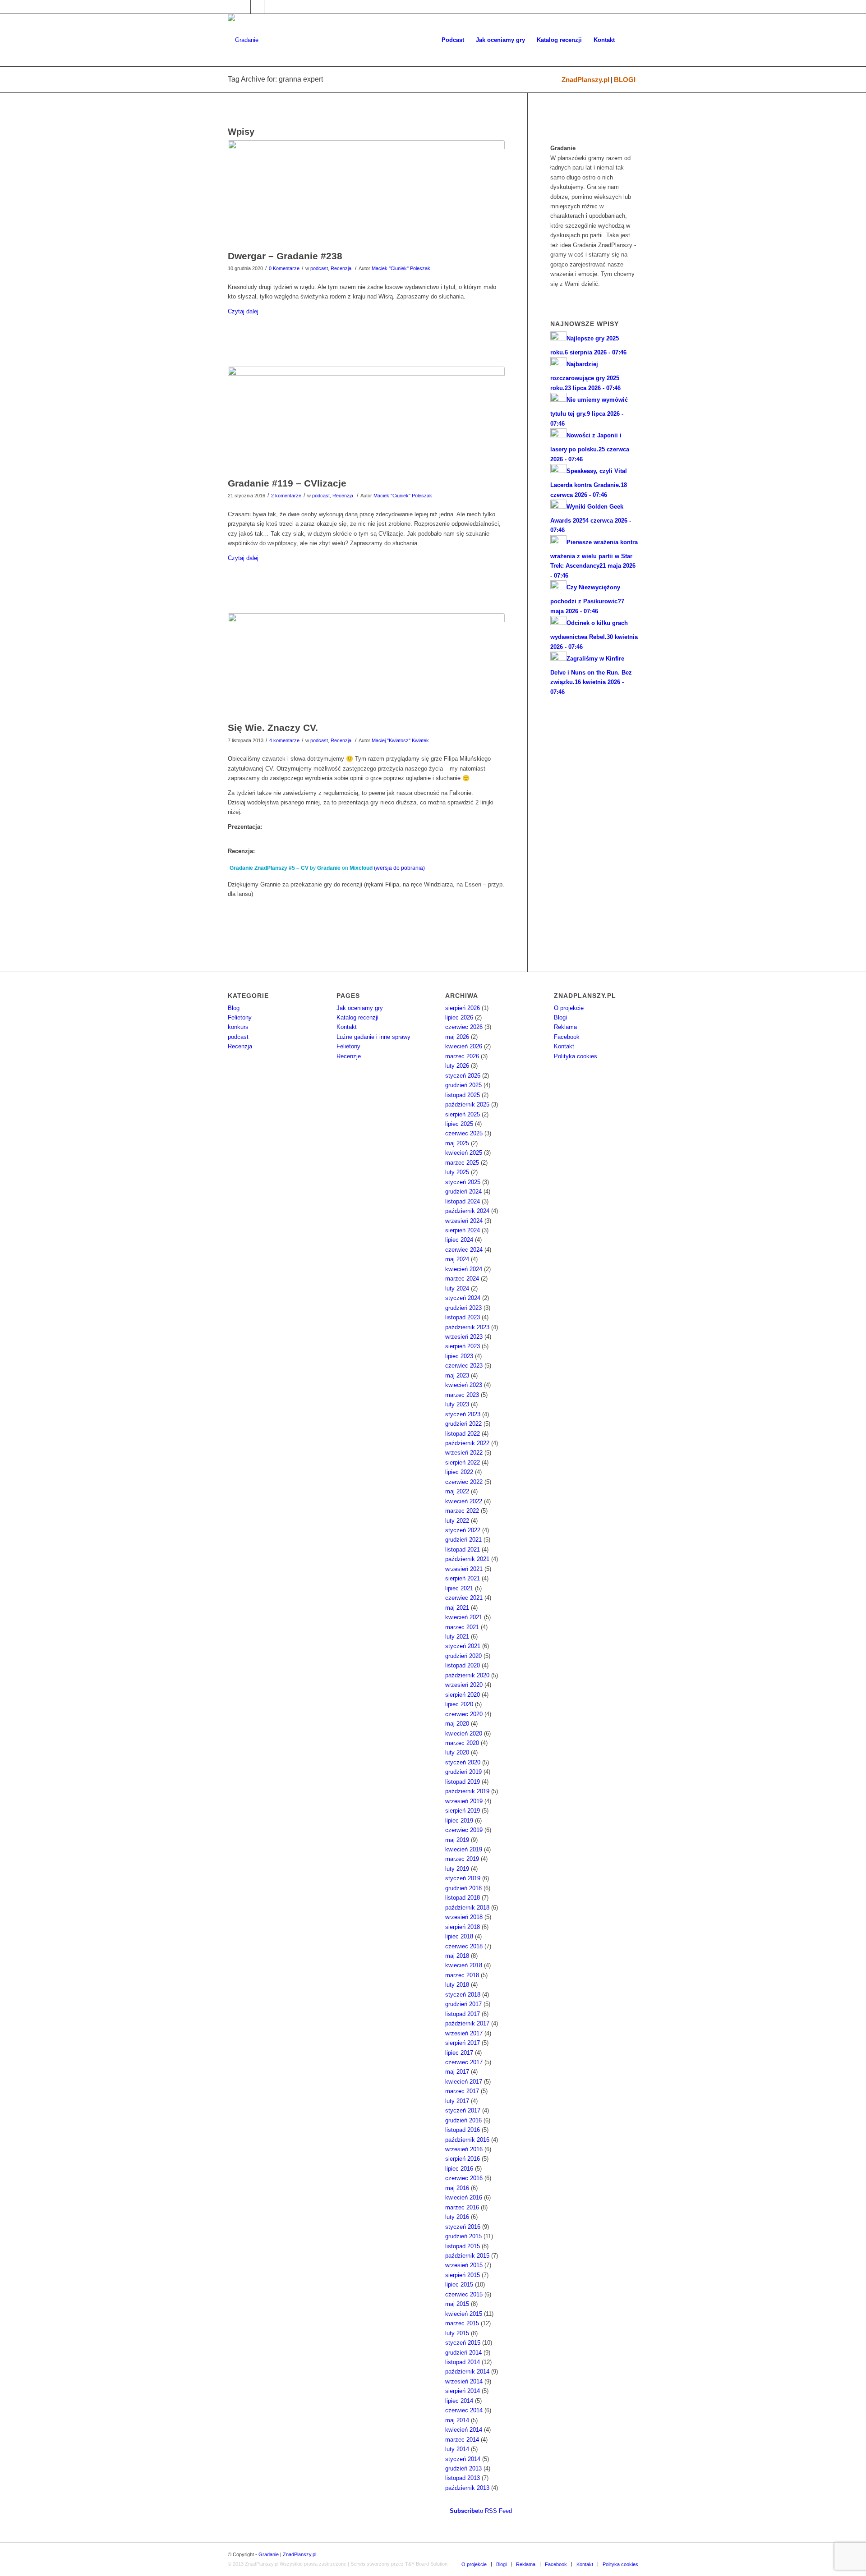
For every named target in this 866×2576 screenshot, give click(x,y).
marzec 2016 (462, 2207)
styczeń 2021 (463, 1646)
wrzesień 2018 (464, 1917)
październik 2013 (467, 2488)
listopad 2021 (463, 1550)
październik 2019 (467, 1791)
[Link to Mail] (257, 7)
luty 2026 (457, 1066)
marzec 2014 (462, 2440)
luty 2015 (457, 2333)
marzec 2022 (462, 1511)
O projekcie (569, 1008)
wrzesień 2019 (464, 1801)
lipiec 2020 (459, 1704)
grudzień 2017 (463, 2004)
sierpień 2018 (463, 1927)
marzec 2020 (462, 1743)
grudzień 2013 (463, 2468)
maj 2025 (457, 1143)
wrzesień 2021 (464, 1569)
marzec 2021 (462, 1627)
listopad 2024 (463, 1201)
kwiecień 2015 (464, 2314)
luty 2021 (457, 1637)
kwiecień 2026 (464, 1046)
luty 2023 (457, 1404)
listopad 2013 (463, 2478)
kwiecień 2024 (464, 1269)
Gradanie (329, 868)
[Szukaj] (629, 40)
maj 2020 (457, 1724)
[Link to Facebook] (230, 7)
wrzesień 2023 (464, 1337)
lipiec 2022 (459, 1472)
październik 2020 (467, 1675)
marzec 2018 (462, 1975)
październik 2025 (467, 1104)
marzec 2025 (462, 1163)
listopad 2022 (463, 1434)
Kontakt (347, 1027)
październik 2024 (467, 1211)
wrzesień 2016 (464, 2149)
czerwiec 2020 (464, 1714)
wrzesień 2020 (464, 1685)
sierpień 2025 (463, 1114)
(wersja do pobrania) (399, 868)
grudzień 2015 (463, 2236)
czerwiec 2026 (464, 1027)
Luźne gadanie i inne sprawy (373, 1037)
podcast (319, 268)
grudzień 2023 (463, 1308)
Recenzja (341, 268)
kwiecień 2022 (464, 1501)
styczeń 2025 (463, 1182)
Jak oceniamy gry (360, 1008)
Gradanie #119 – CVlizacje (287, 483)
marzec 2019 (462, 1859)
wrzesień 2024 (464, 1221)
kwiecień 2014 (464, 2430)
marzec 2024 (462, 1279)
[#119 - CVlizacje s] (366, 420)
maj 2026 (457, 1037)
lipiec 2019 (459, 1821)
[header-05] (366, 665)
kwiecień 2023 (464, 1385)
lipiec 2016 (459, 2169)
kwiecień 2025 (464, 1153)
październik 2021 (467, 1559)
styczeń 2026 (463, 1076)
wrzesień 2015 (464, 2265)
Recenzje (349, 1056)
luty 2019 (457, 1869)
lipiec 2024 (459, 1240)
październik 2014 (467, 2372)
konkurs (238, 1027)
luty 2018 (457, 1985)
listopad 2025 (463, 1095)
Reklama (565, 1027)
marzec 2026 (462, 1056)
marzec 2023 (462, 1395)
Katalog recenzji (357, 1017)
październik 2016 (467, 2140)
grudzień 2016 (463, 2120)
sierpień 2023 (463, 1346)
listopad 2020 (463, 1665)
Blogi (560, 1017)
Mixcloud (361, 868)
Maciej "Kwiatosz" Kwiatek (400, 740)
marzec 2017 (462, 2091)
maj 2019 (457, 1840)
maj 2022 (457, 1491)
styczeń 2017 (463, 2110)
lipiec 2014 (459, 2401)
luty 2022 (457, 1521)
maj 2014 (457, 2420)
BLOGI (625, 80)
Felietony (240, 1017)
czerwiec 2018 (464, 1946)
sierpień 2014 (463, 2391)
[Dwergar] (366, 193)
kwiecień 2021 (464, 1617)
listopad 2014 (463, 2362)
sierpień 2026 (463, 1008)
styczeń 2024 (463, 1298)
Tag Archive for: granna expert (275, 79)
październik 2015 (467, 2256)
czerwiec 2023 (464, 1366)
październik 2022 (467, 1443)
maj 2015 (457, 2304)
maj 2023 (457, 1375)
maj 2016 (457, 2188)
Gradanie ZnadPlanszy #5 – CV (269, 868)
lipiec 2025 (459, 1124)
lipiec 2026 (459, 1017)
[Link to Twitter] (244, 7)
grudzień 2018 (463, 1888)
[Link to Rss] (271, 7)
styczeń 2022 (463, 1530)
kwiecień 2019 (464, 1849)
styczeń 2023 (463, 1414)
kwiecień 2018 (464, 1965)
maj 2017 (457, 2072)
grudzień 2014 (463, 2353)
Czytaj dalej (243, 311)
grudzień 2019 (463, 1772)
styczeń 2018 (463, 1995)
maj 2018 (457, 1956)
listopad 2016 (463, 2130)
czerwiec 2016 (464, 2178)
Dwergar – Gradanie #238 (285, 256)
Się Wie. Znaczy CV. (273, 728)
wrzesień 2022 (464, 1453)
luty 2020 (457, 1752)
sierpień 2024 (463, 1230)
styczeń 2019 (463, 1878)
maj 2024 (457, 1259)
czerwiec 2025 (464, 1133)
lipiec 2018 (459, 1936)
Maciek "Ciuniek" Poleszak (401, 268)
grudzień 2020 (463, 1656)
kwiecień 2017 (464, 2082)
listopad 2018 (463, 1898)
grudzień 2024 (463, 1192)
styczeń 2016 (463, 2227)
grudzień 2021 (463, 1540)
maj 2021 (457, 1608)
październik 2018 (467, 1908)
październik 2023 (467, 1327)
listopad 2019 (463, 1782)
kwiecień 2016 (464, 2197)
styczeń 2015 (463, 2343)
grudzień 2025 (463, 1085)
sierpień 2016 (463, 2159)
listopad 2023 (463, 1317)
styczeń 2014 (463, 2459)
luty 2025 (457, 1172)
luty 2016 (457, 2217)
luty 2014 (457, 2449)
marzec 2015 (462, 2323)
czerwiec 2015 (464, 2294)
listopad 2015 (463, 2246)
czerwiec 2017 (464, 2062)
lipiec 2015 (459, 2284)
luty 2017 (457, 2101)
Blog (234, 1008)
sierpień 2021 (463, 1578)
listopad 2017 (463, 2014)
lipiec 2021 (459, 1588)
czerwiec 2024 (464, 1250)
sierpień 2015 (463, 2275)
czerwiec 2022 (464, 1482)
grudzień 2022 (463, 1424)
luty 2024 (457, 1288)
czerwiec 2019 (464, 1830)
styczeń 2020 (463, 1762)
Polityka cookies (576, 1056)
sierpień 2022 (463, 1462)
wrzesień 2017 (464, 2033)
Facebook (567, 1037)
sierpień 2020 (463, 1695)
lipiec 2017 (459, 2053)
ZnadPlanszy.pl (585, 80)
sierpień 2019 (463, 1811)
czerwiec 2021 (464, 1598)
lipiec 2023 (459, 1356)
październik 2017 (467, 2023)
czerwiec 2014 (464, 2410)
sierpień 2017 (463, 2043)
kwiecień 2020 (464, 1733)
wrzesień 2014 (464, 2381)
